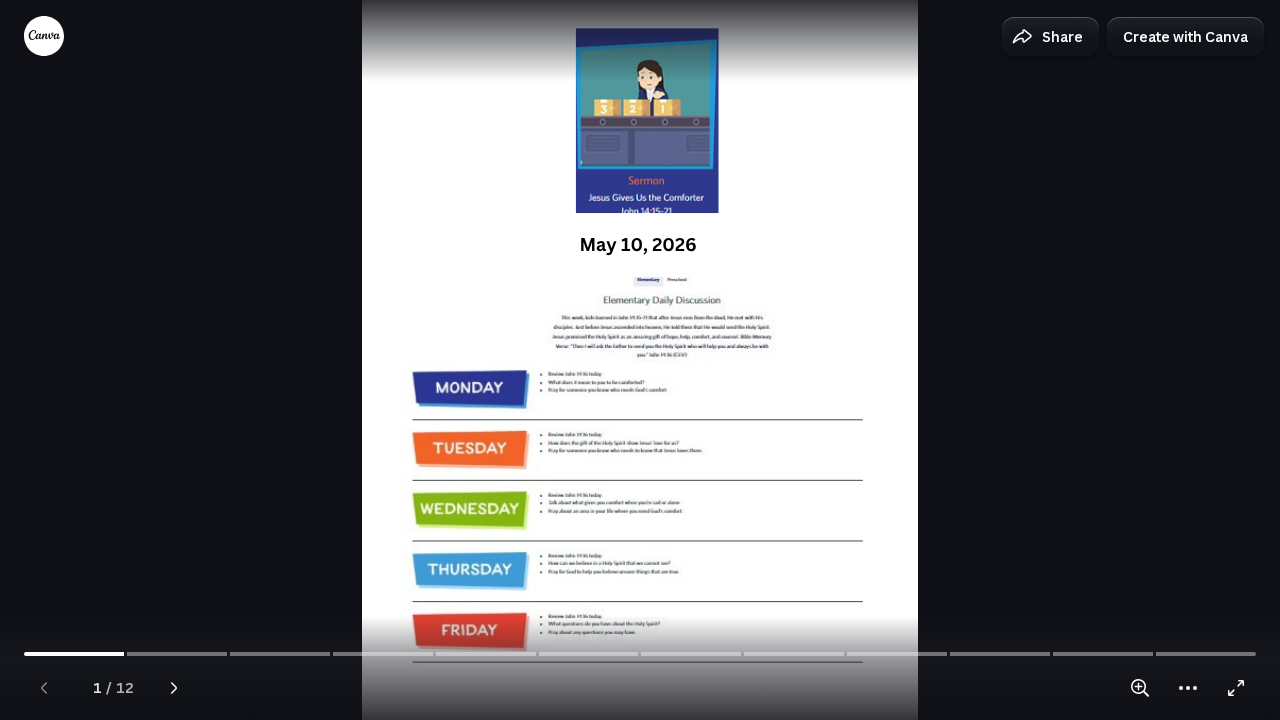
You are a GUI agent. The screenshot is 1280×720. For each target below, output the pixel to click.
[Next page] (174, 688)
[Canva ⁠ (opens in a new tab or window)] (44, 36)
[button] (1050, 37)
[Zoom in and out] (1140, 688)
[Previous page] (44, 688)
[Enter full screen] (1236, 688)
